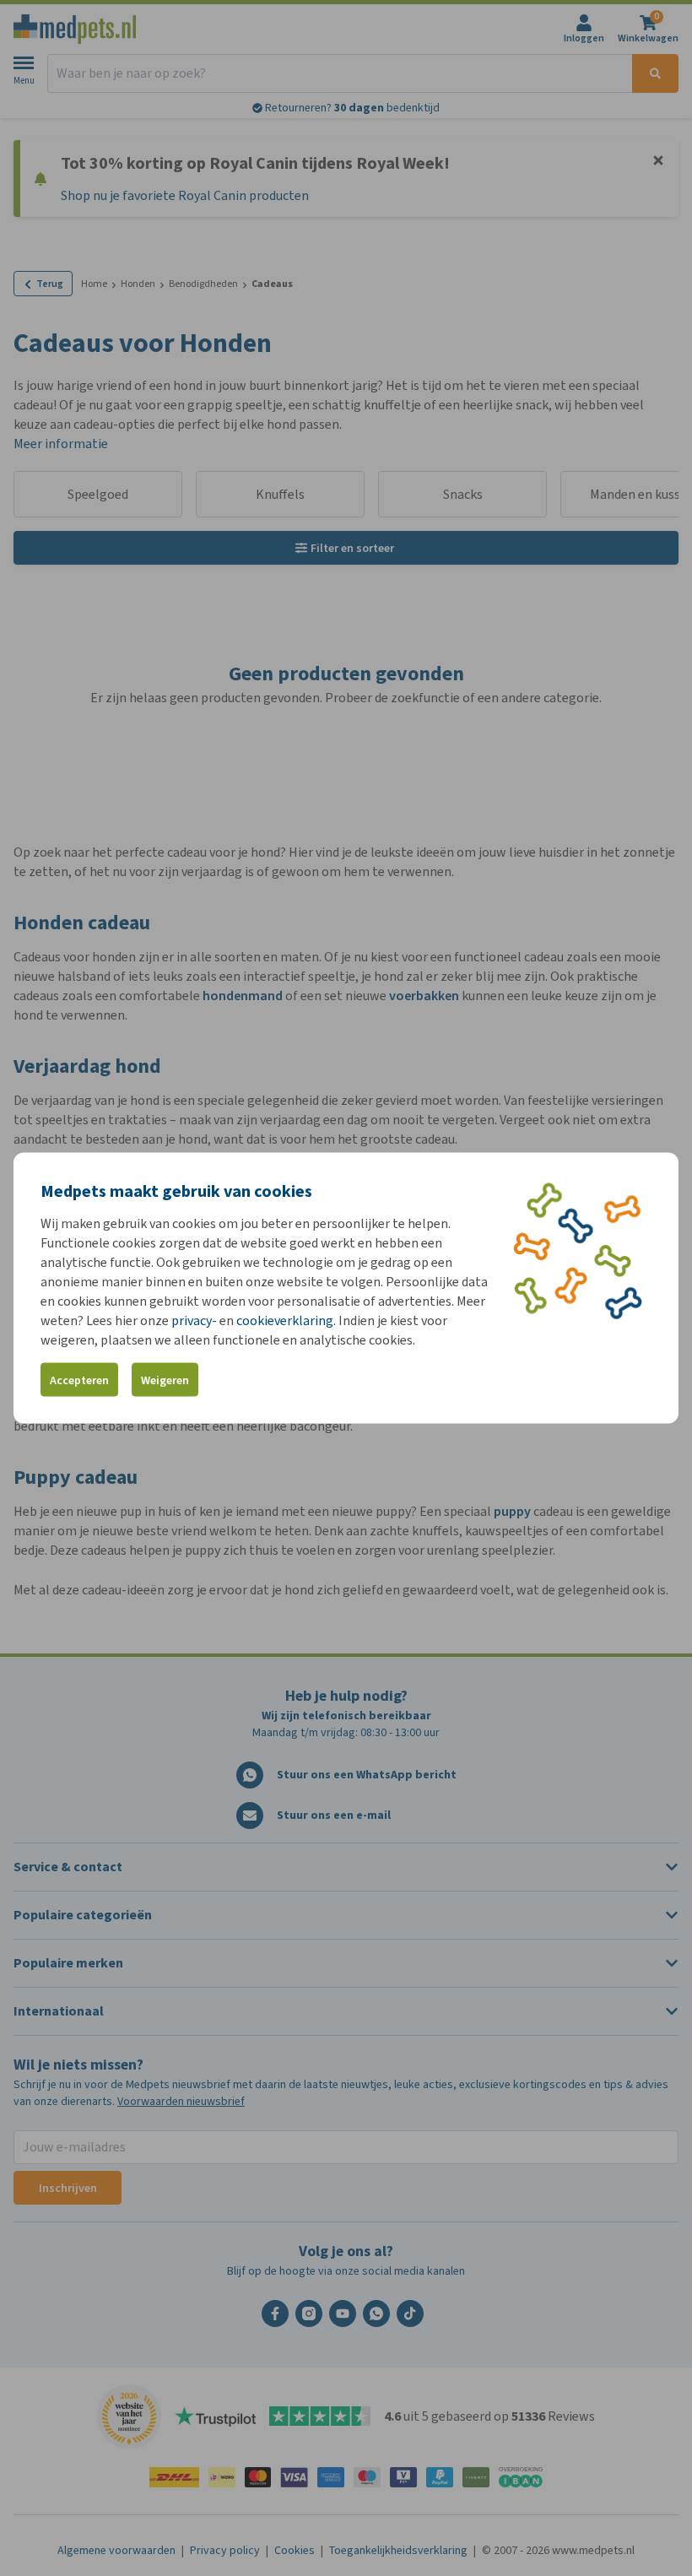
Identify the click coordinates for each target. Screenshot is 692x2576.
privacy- (194, 1320)
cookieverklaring (285, 1320)
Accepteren (79, 1380)
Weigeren (165, 1380)
